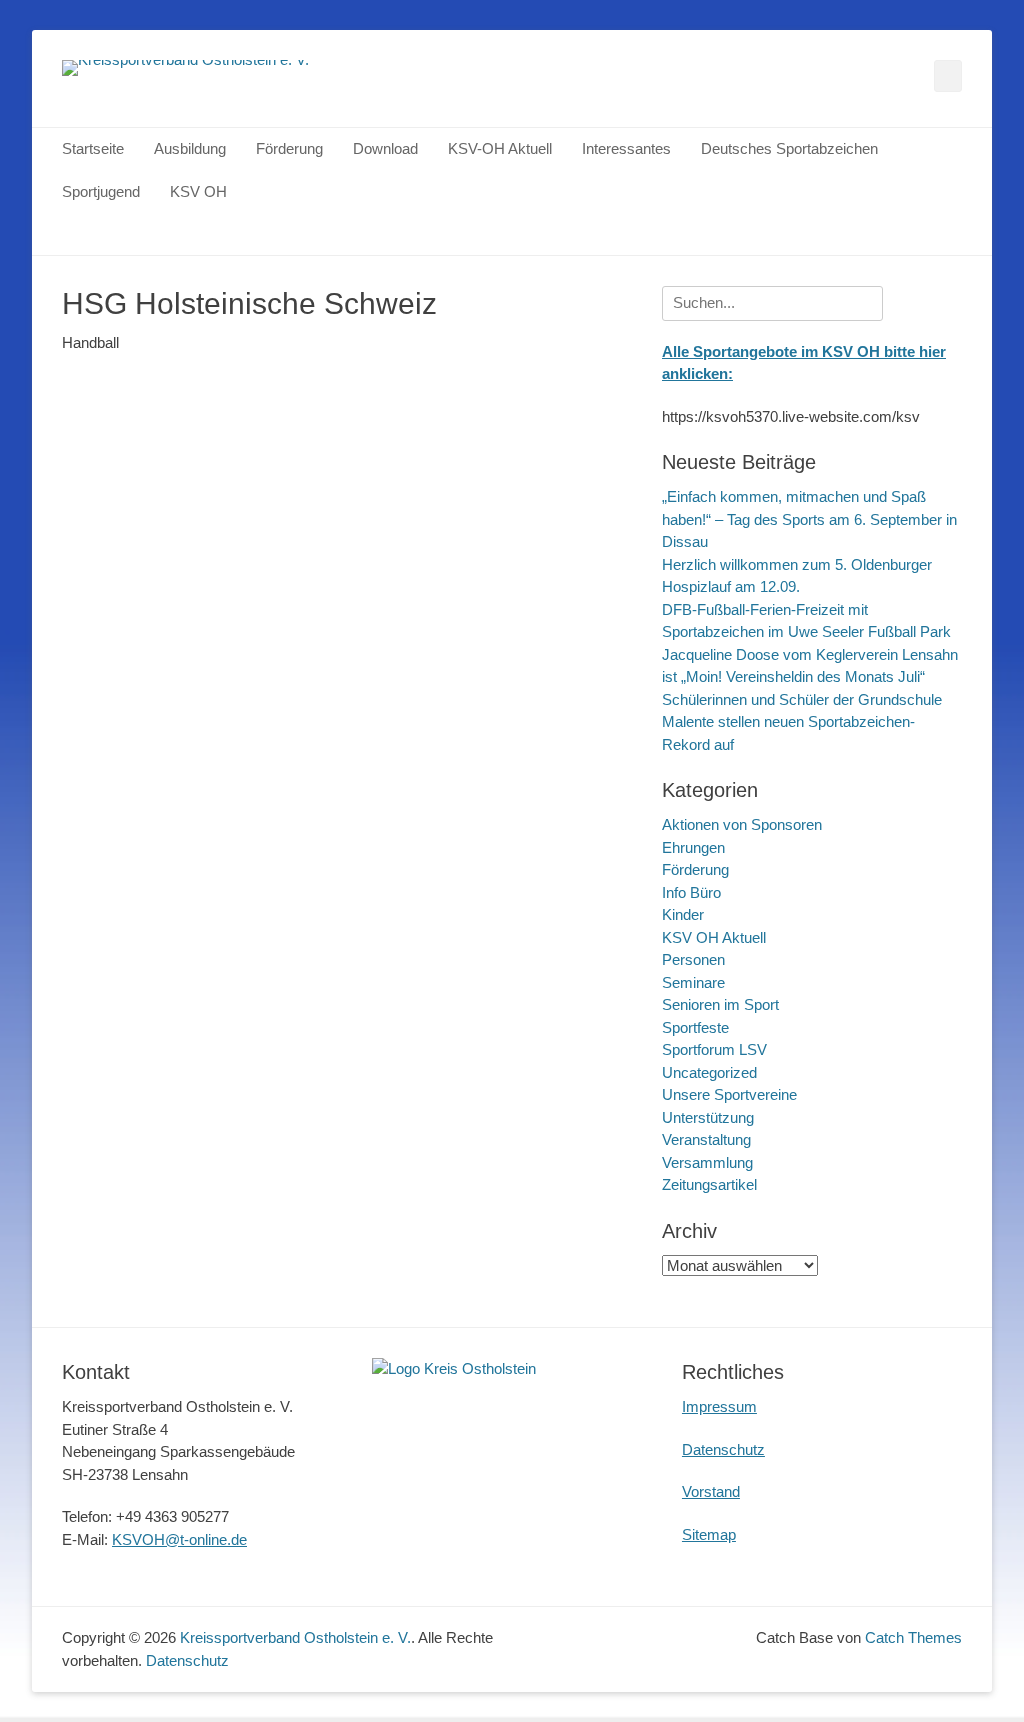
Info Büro (691, 892)
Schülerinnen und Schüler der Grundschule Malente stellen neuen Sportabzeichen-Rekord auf (802, 722)
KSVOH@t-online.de (179, 1539)
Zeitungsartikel (709, 1184)
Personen (693, 959)
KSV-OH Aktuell (500, 148)
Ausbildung (190, 148)
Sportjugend (101, 191)
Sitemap (709, 1534)
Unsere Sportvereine (729, 1094)
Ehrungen (693, 847)
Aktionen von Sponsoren (742, 824)
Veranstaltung (706, 1139)
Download (385, 148)
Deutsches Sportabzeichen (789, 148)
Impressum (719, 1406)
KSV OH (198, 191)
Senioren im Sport (720, 1004)
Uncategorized (709, 1072)
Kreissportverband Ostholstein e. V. (295, 1637)
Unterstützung (708, 1117)
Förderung (289, 148)
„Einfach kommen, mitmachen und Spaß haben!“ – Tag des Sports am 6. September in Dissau (809, 519)
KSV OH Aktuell (714, 937)
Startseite (93, 148)
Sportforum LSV (714, 1049)
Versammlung (707, 1162)
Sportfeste (695, 1027)
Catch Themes (913, 1637)
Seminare (693, 982)
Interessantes (626, 148)
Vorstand (711, 1491)
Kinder (683, 914)
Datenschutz (723, 1449)
